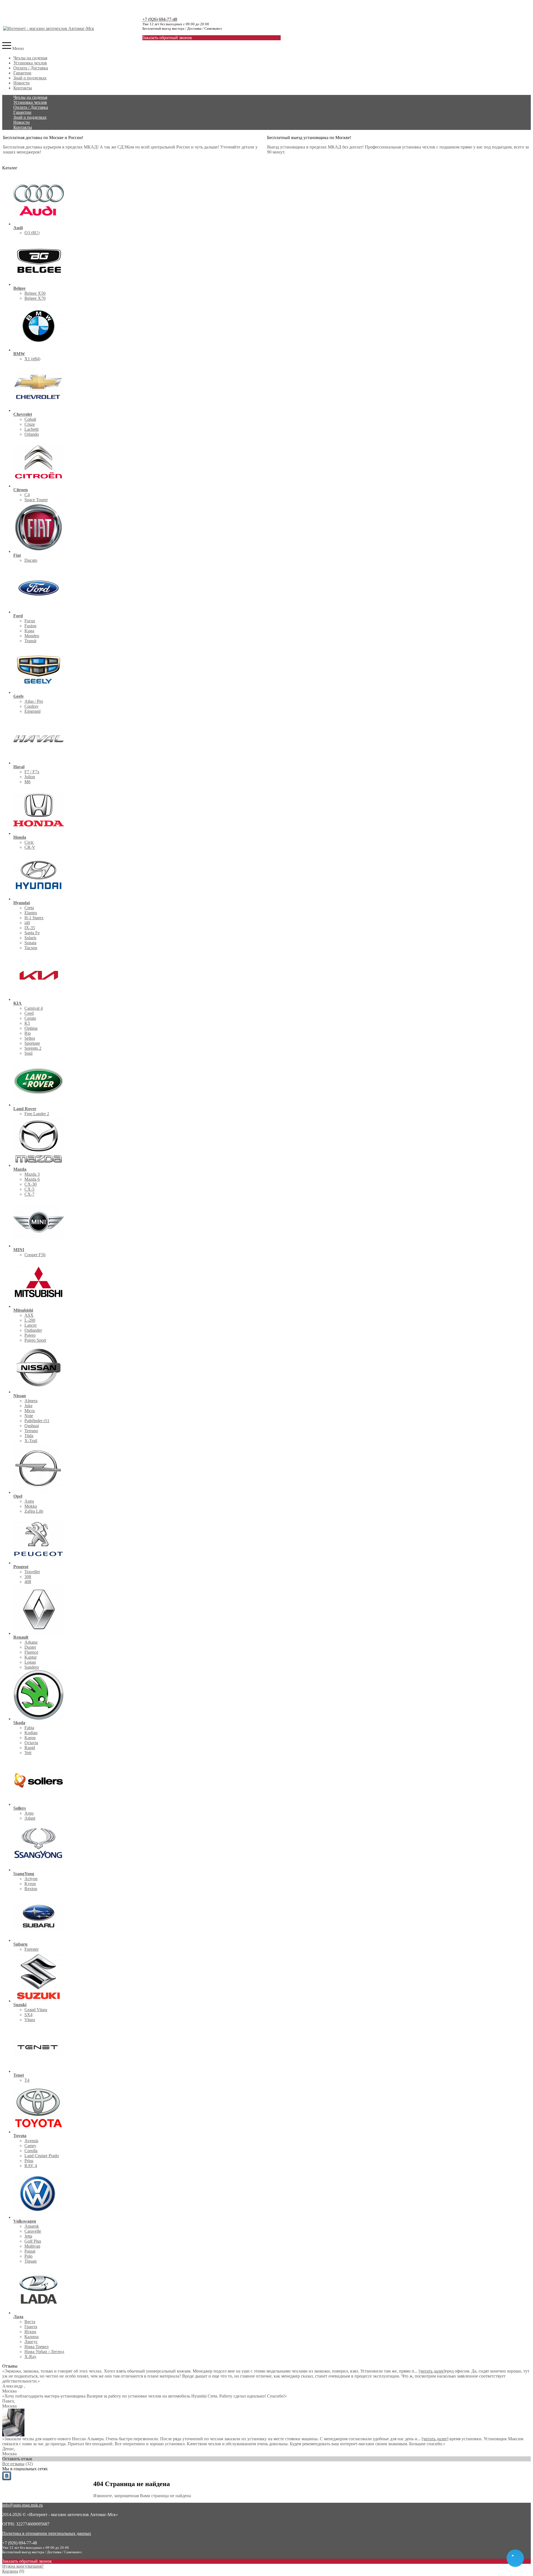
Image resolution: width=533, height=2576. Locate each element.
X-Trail (31, 1441)
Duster (30, 1647)
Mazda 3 (32, 1174)
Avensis (31, 2141)
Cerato (30, 1018)
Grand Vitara (36, 2010)
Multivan (32, 2246)
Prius (29, 2161)
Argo (29, 1813)
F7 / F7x (32, 772)
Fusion (30, 626)
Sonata (30, 943)
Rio (28, 1033)
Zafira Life (34, 1511)
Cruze (30, 424)
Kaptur (31, 1657)
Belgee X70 (35, 298)
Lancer (31, 1325)
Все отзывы (13, 2464)
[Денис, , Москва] (13, 2435)
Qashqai (32, 1426)
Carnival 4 (34, 1008)
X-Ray (30, 2357)
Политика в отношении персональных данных (47, 2533)
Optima (31, 1028)
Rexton (31, 1889)
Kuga (29, 631)
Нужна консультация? (23, 2566)
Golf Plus (33, 2241)
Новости (22, 83)
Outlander (33, 1330)
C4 (27, 495)
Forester (32, 1949)
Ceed (29, 1013)
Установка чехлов (30, 63)
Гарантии (22, 73)
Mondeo (32, 636)
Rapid (30, 1748)
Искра (30, 2332)
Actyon (31, 1879)
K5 (27, 1023)
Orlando (32, 434)
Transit (30, 641)
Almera (31, 1401)
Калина (32, 2337)
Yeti (28, 1753)
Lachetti (32, 429)
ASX (29, 1315)
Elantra (31, 913)
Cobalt (30, 419)
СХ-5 (29, 1189)
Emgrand (32, 711)
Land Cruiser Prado (42, 2156)
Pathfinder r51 (37, 1421)
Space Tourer (36, 500)
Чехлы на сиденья (30, 58)
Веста (30, 2322)
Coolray (32, 706)
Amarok (32, 2226)
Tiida (29, 1436)
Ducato (31, 560)
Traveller (32, 1572)
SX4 (28, 2015)
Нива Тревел (37, 2347)
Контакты (23, 88)
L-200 (30, 1320)
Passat (30, 2251)
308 (28, 1577)
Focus (30, 621)
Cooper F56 (35, 1255)
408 (28, 1582)
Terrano (31, 1431)
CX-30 (31, 1184)
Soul (28, 1053)
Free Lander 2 (37, 1114)
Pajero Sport (35, 1340)
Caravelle (33, 2231)
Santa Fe (32, 933)
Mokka (31, 1506)
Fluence (31, 1652)
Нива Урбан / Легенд (44, 2352)
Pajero (30, 1335)
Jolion (30, 777)
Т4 (27, 2080)
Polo (28, 2256)
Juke (28, 1406)
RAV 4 (31, 2166)
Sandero (32, 1667)
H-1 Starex (34, 918)
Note (29, 1416)
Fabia (29, 1728)
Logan (30, 1662)
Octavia (31, 1743)
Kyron (30, 1884)
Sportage (32, 1043)
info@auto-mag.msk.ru (22, 2505)
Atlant (30, 1818)
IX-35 (30, 928)
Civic (29, 842)
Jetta (28, 2236)
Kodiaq (31, 1733)
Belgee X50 (35, 293)
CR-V (30, 847)
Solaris (30, 938)
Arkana (31, 1642)
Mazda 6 (32, 1179)
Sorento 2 (33, 1048)
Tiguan (31, 2261)
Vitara (30, 2020)
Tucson (31, 948)
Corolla (31, 2151)
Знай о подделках (30, 78)
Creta (29, 908)
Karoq (30, 1738)
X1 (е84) (32, 359)
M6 (27, 782)
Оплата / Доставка (31, 68)
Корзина (10, 2571)
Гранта (31, 2327)
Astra (29, 1501)
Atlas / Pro (34, 701)
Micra (30, 1411)
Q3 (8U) (32, 233)
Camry (30, 2146)
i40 (27, 923)
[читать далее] (432, 2371)
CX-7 (29, 1194)
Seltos (30, 1038)
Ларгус (31, 2342)
